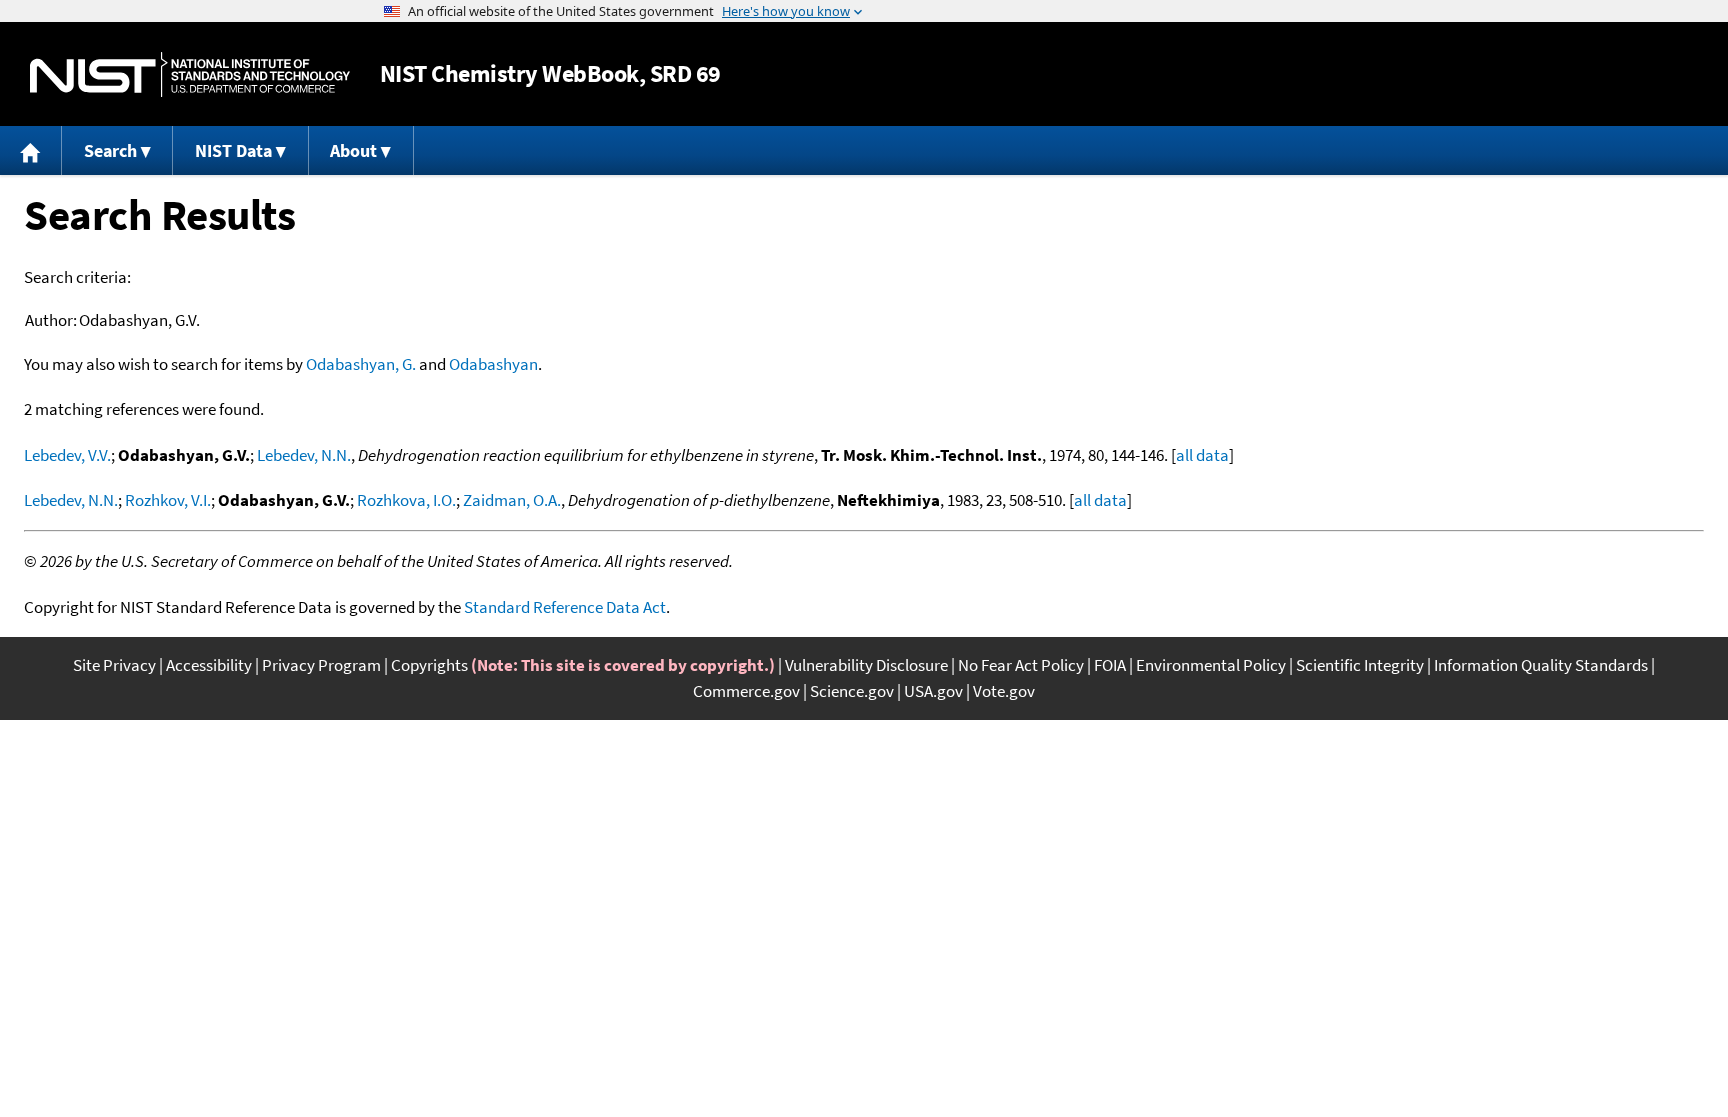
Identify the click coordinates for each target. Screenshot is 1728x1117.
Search (110, 150)
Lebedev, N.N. (304, 455)
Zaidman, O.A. (512, 500)
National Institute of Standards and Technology (190, 74)
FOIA (1110, 665)
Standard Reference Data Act (565, 607)
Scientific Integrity (1360, 665)
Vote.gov (1004, 691)
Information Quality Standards (1541, 665)
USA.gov (933, 691)
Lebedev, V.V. (67, 455)
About (353, 150)
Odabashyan (493, 364)
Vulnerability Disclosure (866, 665)
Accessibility (209, 665)
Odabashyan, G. (361, 364)
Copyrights (429, 665)
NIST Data (233, 150)
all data (1202, 455)
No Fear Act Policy (1021, 665)
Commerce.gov (746, 691)
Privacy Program (321, 665)
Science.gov (852, 691)
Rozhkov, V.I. (168, 500)
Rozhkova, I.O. (406, 500)
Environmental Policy (1211, 665)
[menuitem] (31, 150)
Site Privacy (114, 665)
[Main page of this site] (31, 150)
